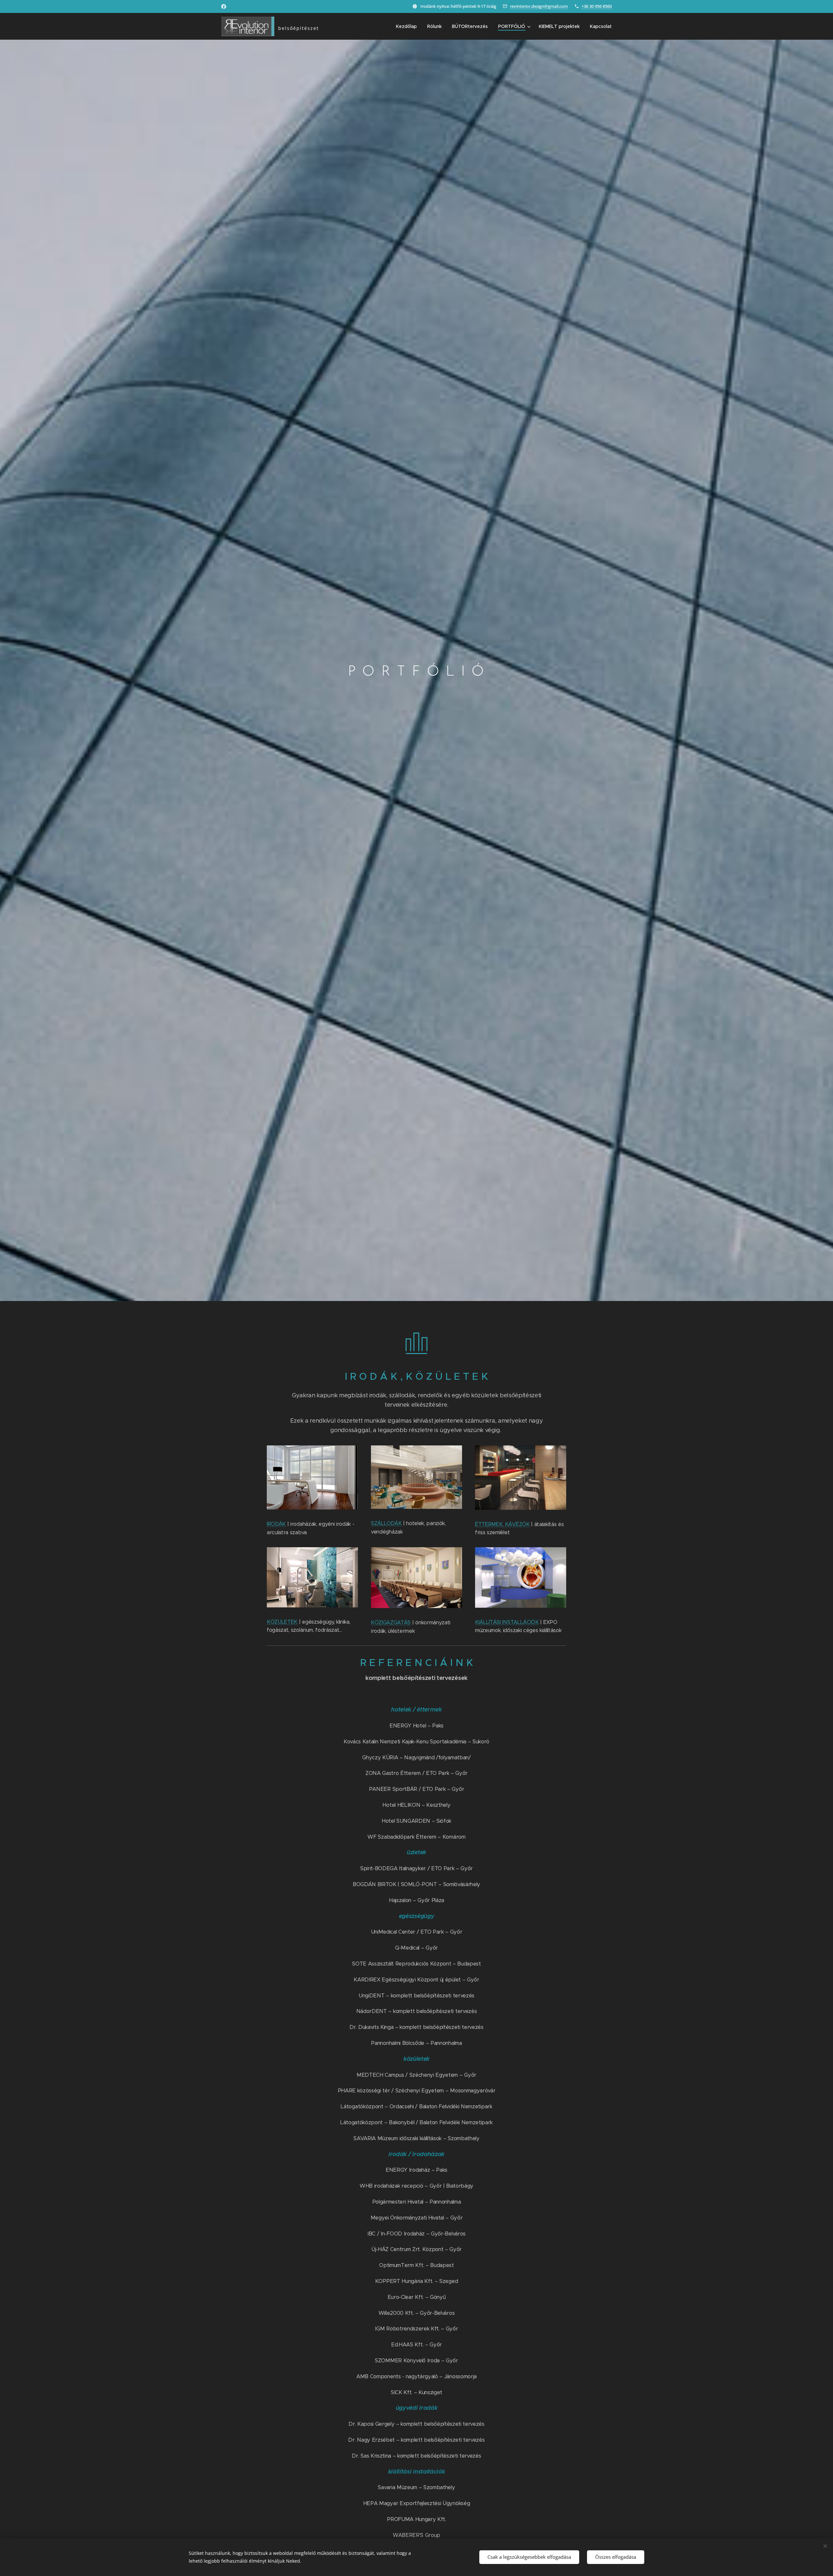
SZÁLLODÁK (386, 1523)
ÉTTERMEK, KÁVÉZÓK (502, 1524)
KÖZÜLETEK (282, 1622)
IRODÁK (276, 1524)
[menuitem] (408, 26)
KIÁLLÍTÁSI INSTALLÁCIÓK (507, 1622)
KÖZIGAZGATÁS (391, 1623)
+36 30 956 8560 (597, 6)
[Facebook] (224, 7)
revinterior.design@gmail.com (539, 6)
